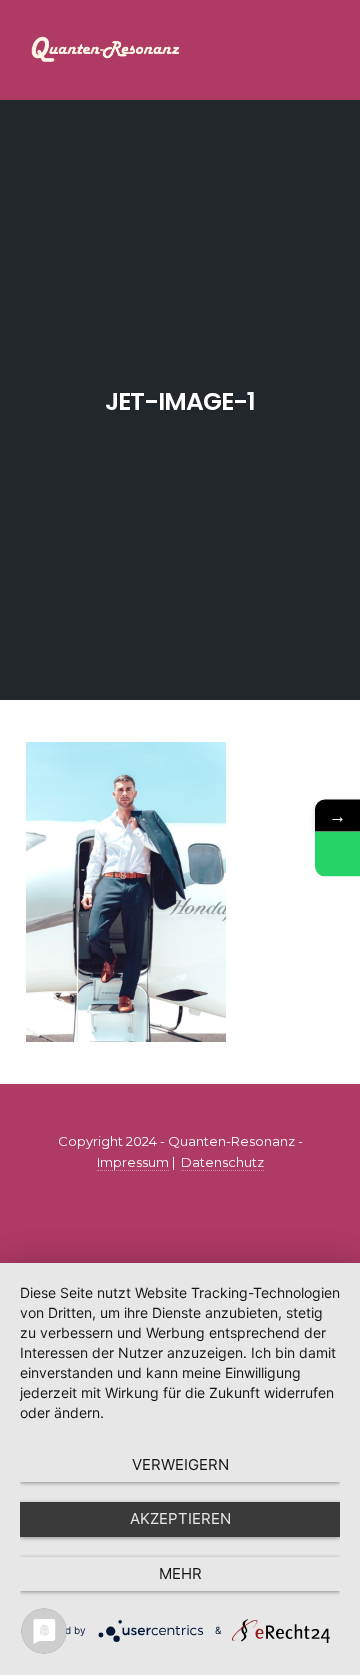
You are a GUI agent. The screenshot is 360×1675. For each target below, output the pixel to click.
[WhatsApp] (337, 853)
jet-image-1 (180, 401)
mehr (180, 1573)
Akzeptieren (180, 1518)
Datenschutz (222, 1162)
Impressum (133, 1162)
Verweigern (180, 1464)
